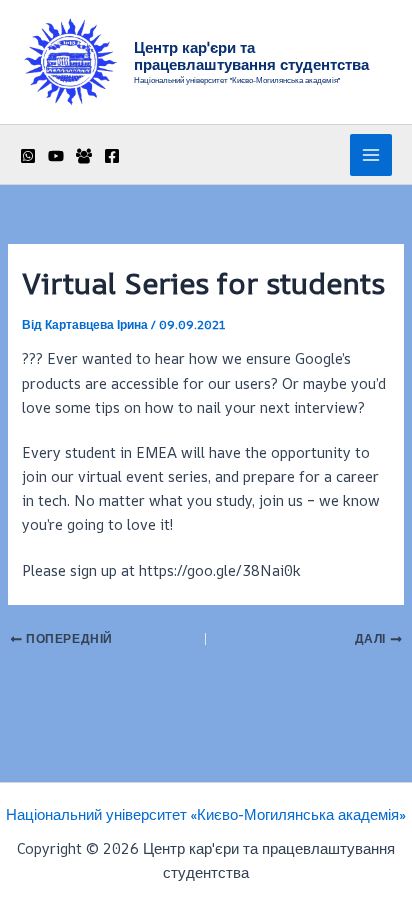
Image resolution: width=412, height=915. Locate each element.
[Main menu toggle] (371, 155)
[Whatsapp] (28, 156)
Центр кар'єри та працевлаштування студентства (251, 56)
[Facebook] (112, 156)
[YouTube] (56, 156)
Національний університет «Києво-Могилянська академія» (206, 814)
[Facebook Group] (84, 156)
